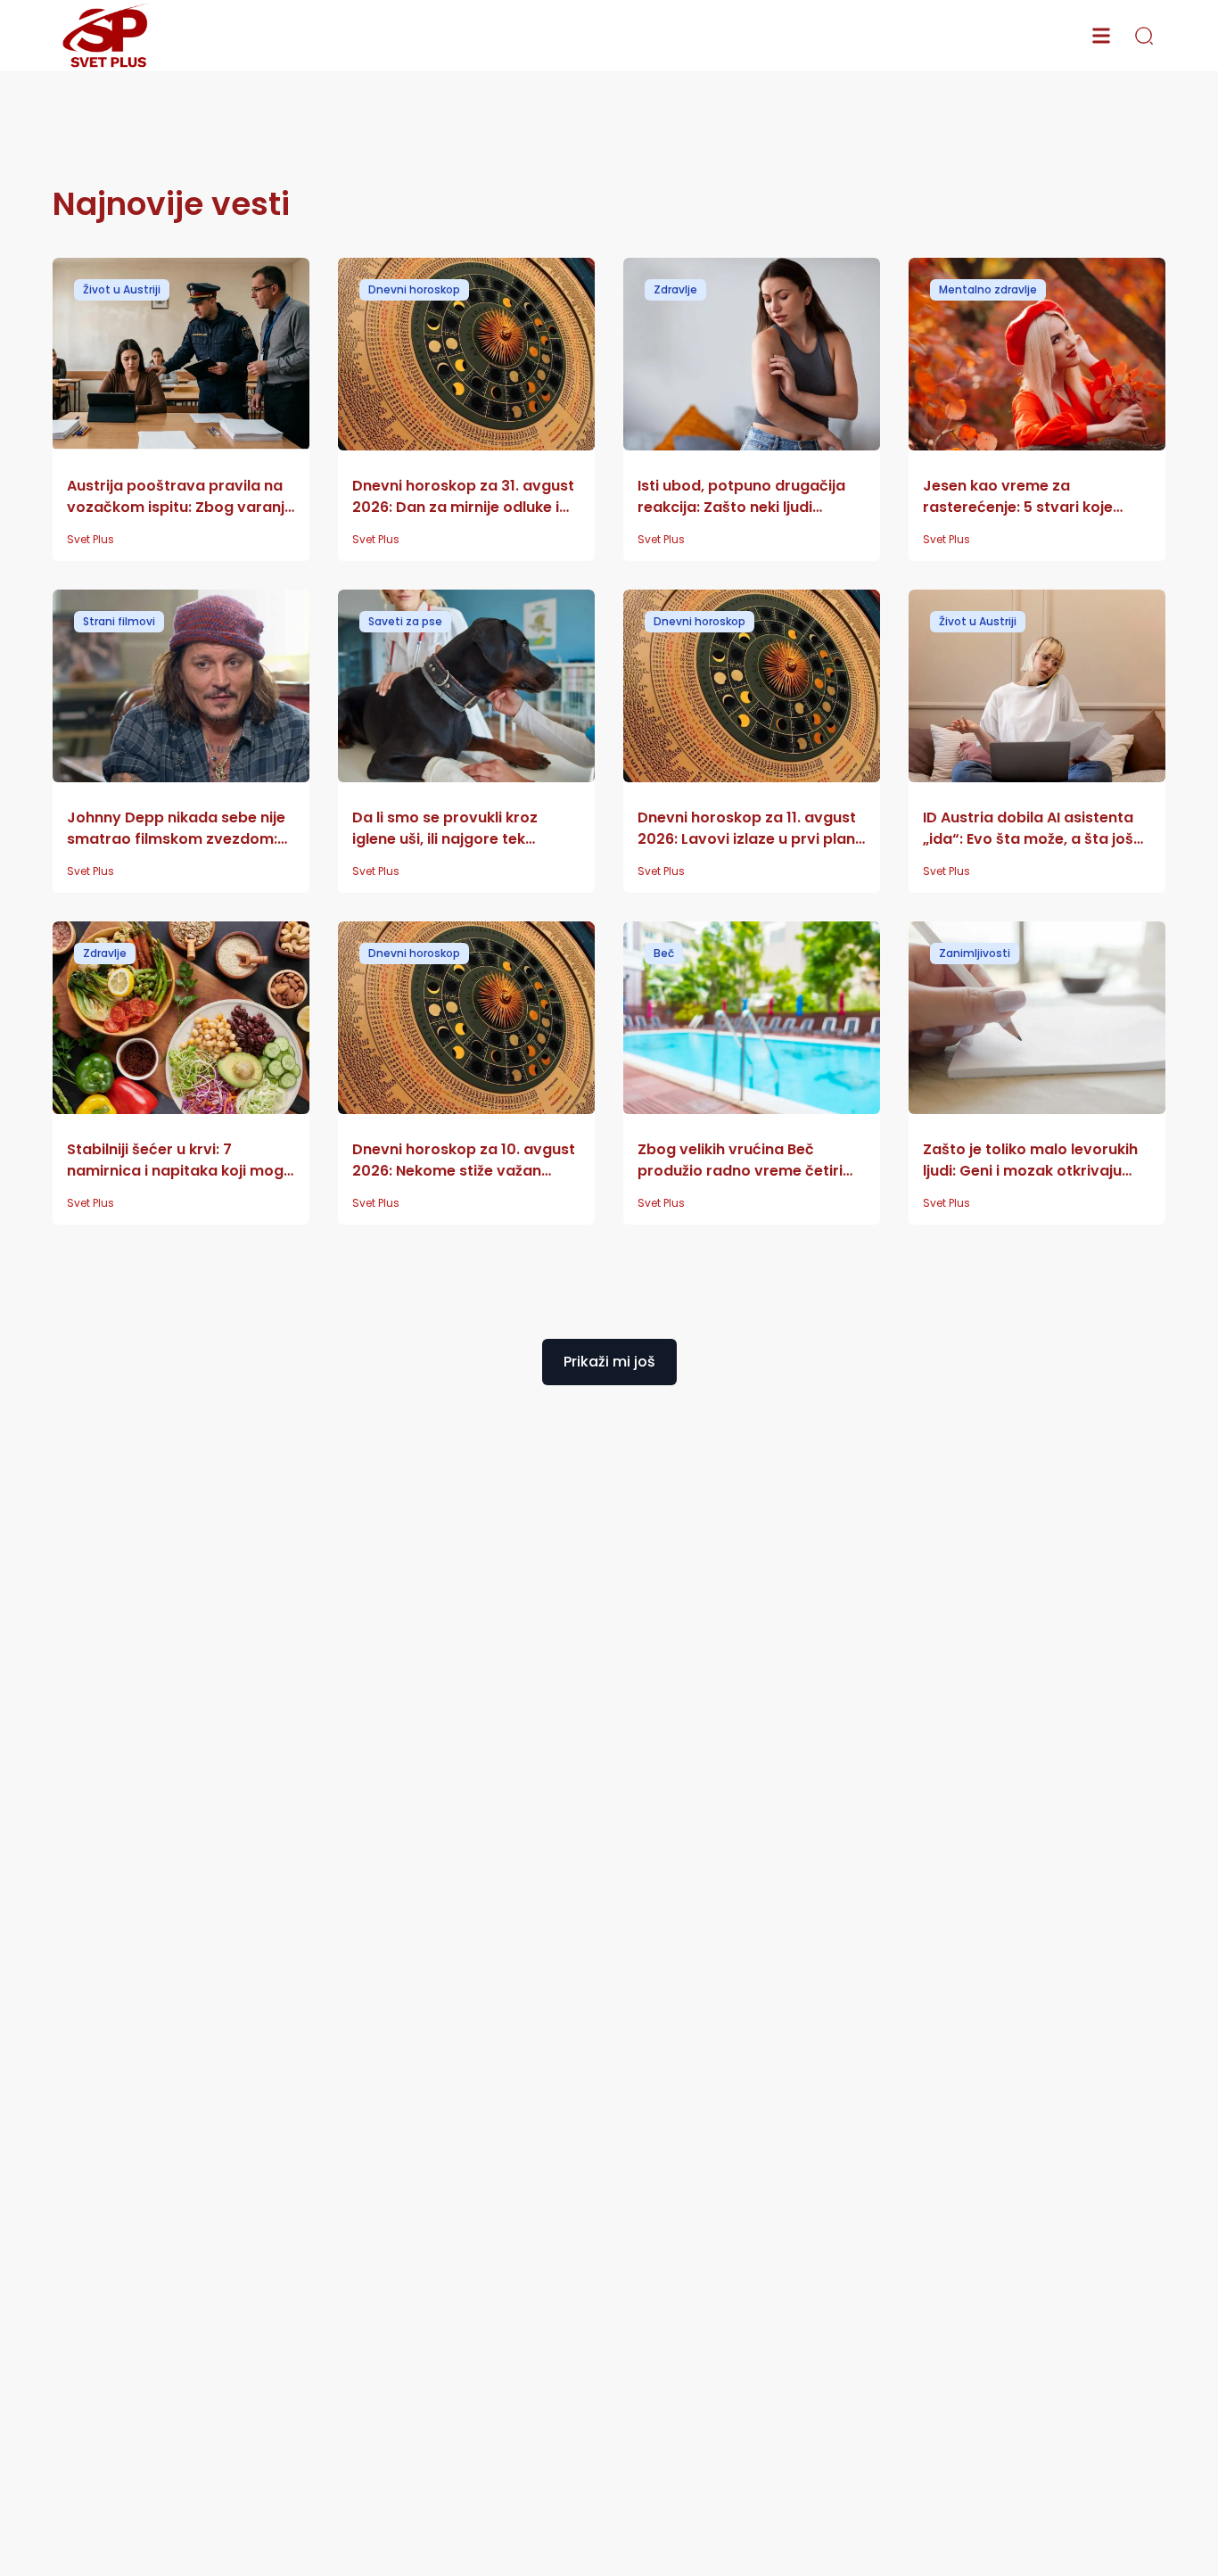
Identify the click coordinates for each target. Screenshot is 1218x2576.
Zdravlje (675, 289)
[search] (1144, 36)
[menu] (1101, 36)
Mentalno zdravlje (988, 289)
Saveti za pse (405, 621)
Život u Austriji (122, 289)
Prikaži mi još (609, 1362)
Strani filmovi (119, 621)
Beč (664, 953)
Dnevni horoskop (414, 289)
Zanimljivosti (975, 953)
